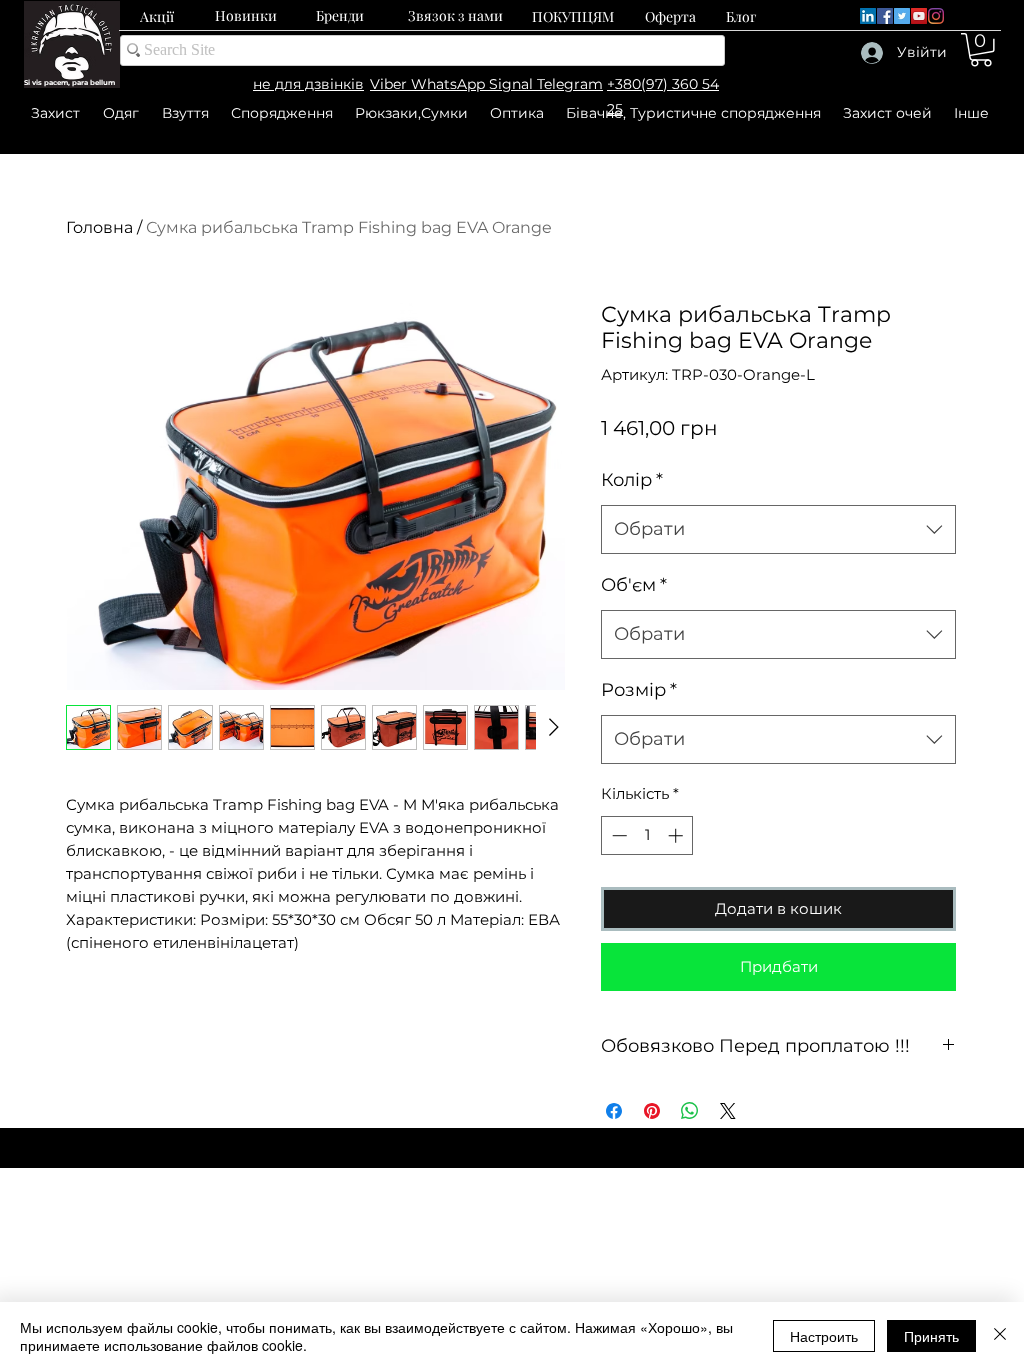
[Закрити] (1000, 1336)
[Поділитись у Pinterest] (652, 1111)
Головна (99, 227)
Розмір (639, 690)
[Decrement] (617, 835)
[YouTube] (919, 16)
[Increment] (677, 835)
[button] (981, 50)
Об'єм (634, 585)
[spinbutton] (647, 835)
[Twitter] (902, 16)
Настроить (824, 1336)
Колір (632, 480)
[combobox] (778, 530)
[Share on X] (728, 1111)
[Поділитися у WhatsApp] (690, 1111)
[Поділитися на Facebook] (614, 1111)
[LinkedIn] (868, 16)
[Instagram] (936, 16)
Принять (931, 1336)
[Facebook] (885, 16)
